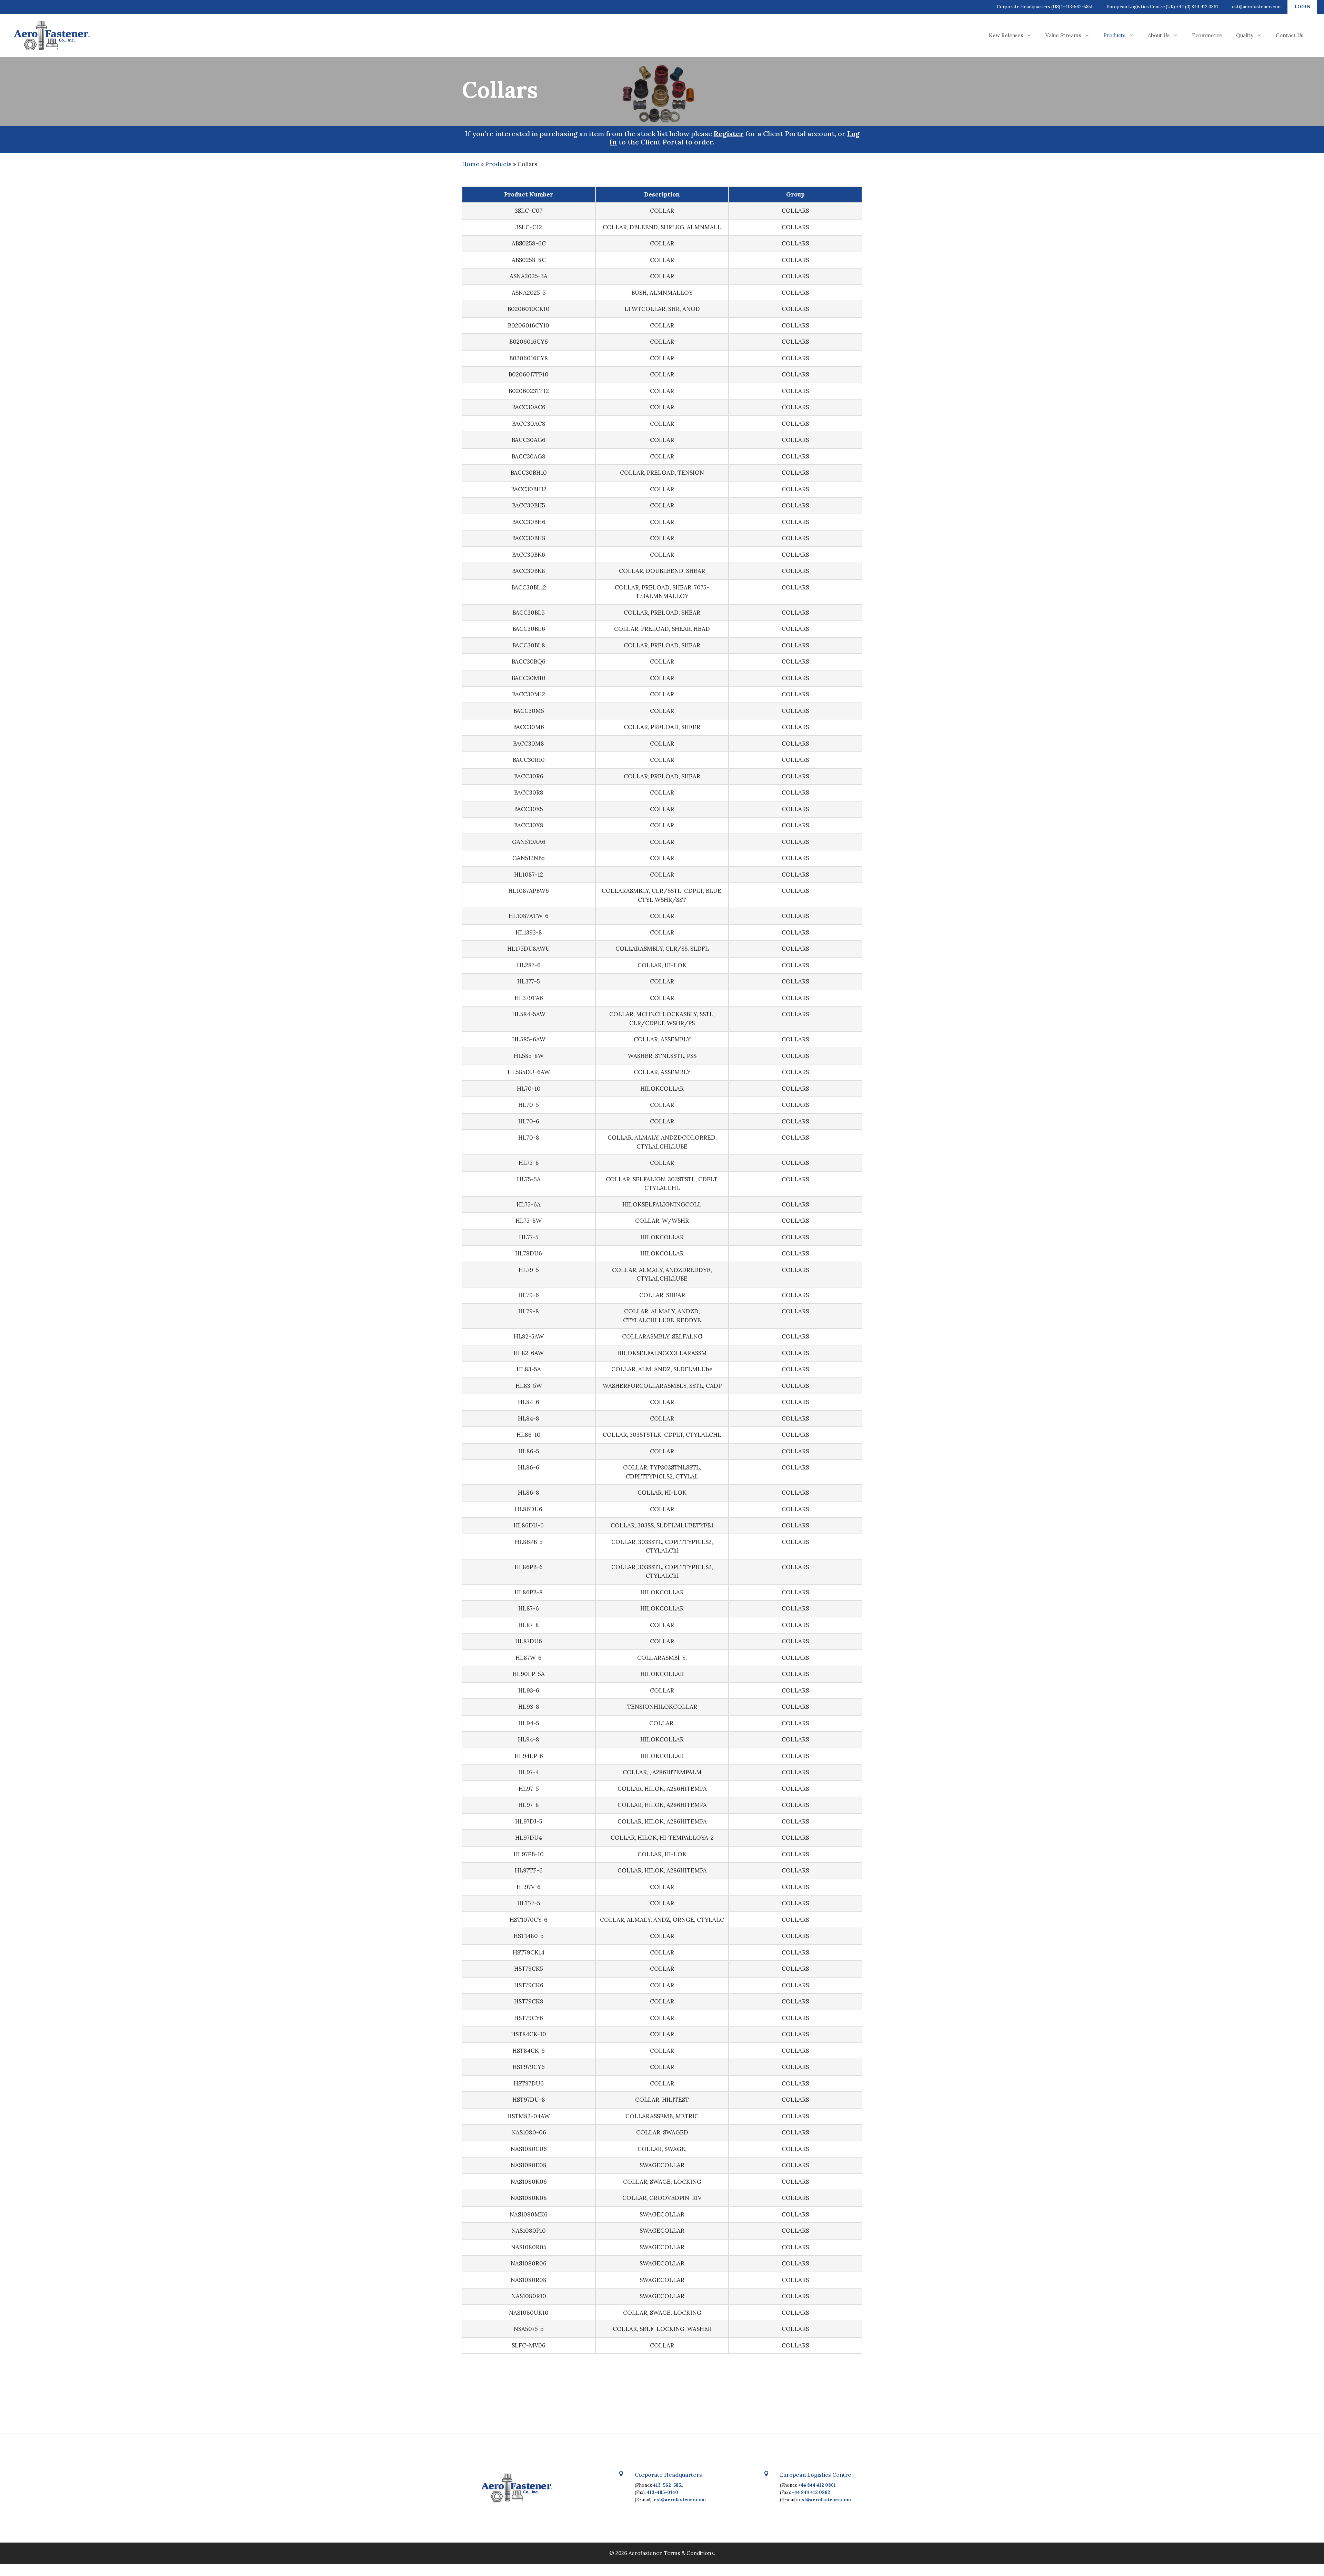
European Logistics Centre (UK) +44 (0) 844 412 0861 (1162, 7)
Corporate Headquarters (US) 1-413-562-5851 (1045, 7)
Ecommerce (1207, 35)
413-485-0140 (663, 2492)
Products (1114, 35)
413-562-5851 (668, 2485)
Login (1302, 7)
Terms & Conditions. (690, 2553)
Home (471, 164)
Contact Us (1290, 35)
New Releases (1006, 35)
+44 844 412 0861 (817, 2485)
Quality (1245, 35)
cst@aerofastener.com (1256, 7)
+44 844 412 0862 (811, 2492)
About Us (1159, 35)
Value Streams (1063, 35)
